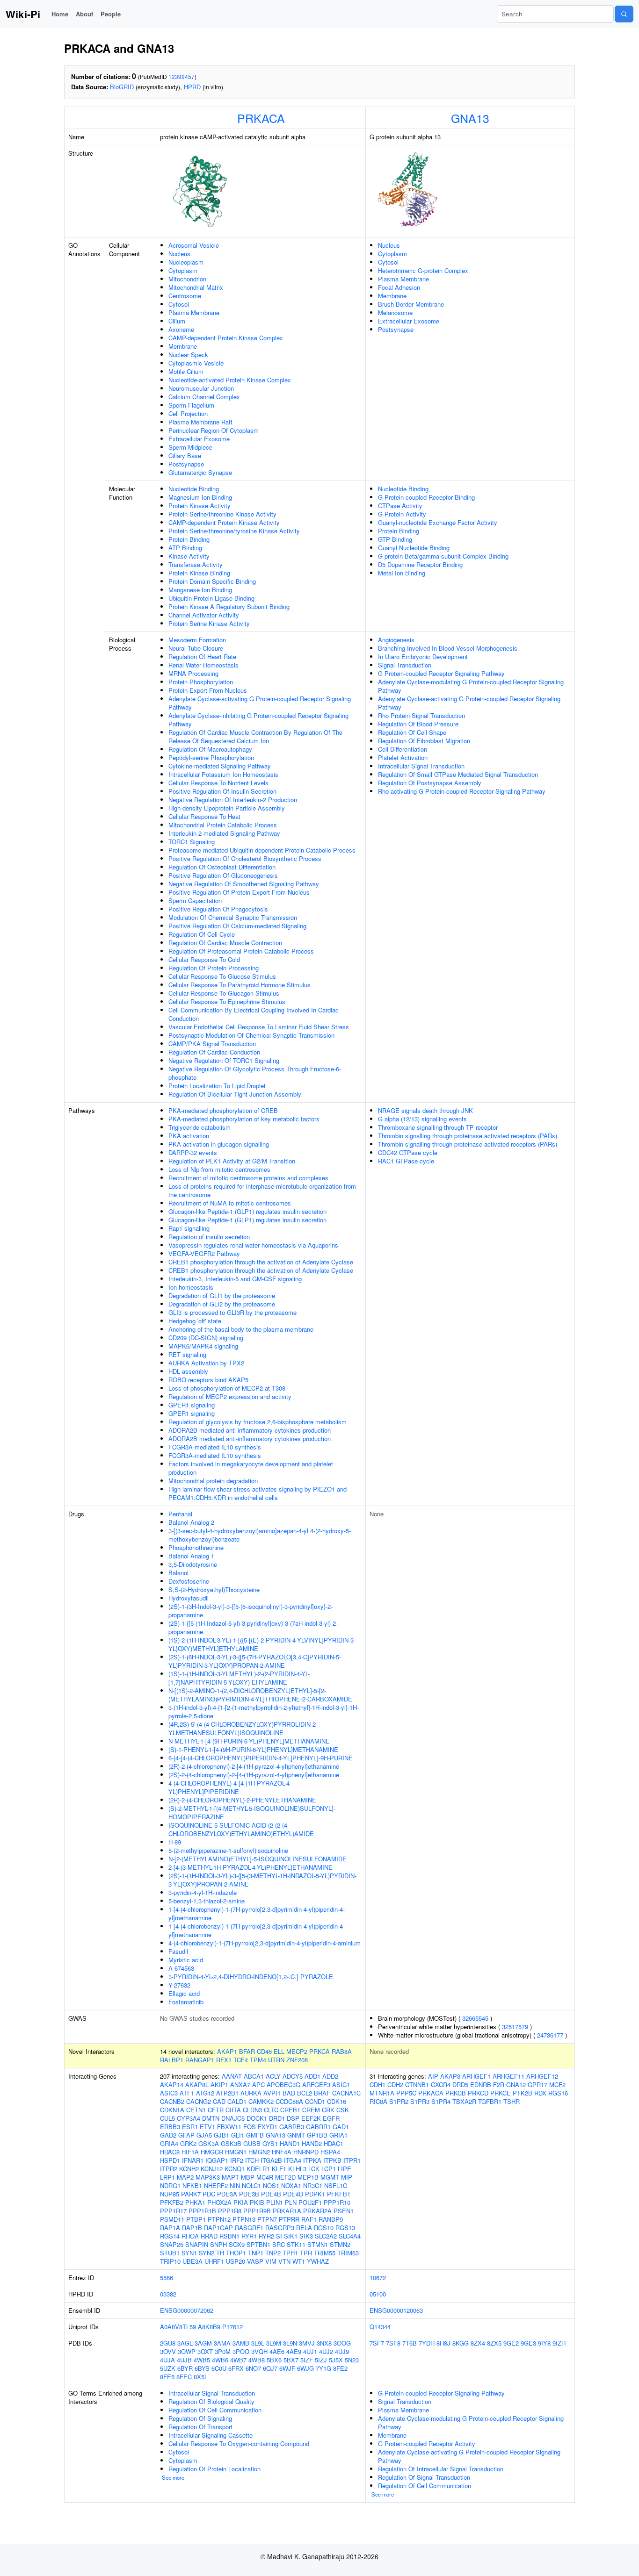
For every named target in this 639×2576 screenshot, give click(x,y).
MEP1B (308, 2177)
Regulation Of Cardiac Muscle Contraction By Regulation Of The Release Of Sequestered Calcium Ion (255, 736)
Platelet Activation (403, 757)
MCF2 (557, 2084)
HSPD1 (170, 2160)
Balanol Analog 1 (191, 1556)
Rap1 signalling (189, 1228)
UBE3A (192, 2261)
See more (173, 2477)
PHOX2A (219, 2202)
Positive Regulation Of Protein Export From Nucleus (239, 892)
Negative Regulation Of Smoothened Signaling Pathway (244, 884)
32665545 (475, 2018)
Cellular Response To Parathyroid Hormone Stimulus (240, 985)
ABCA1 (254, 2076)
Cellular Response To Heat (204, 816)
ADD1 (312, 2076)
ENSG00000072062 (187, 2310)
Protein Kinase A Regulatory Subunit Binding (229, 606)
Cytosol (179, 304)
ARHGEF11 (508, 2076)
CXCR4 (441, 2084)
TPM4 (258, 2060)
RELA (304, 2228)
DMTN (211, 2118)
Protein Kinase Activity (200, 506)
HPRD (192, 87)
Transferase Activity (196, 564)
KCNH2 (189, 2169)
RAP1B (192, 2228)
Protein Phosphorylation (201, 682)
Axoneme (181, 329)
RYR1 (249, 2236)
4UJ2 (326, 2351)
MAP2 (185, 2177)
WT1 (299, 2261)
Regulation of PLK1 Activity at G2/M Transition (232, 1161)
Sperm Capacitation (195, 901)
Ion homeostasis (191, 1287)
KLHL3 (297, 2169)
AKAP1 (227, 2051)
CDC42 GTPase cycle (408, 1152)
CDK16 (337, 2101)
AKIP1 (219, 2084)
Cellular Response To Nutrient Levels (218, 783)
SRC (279, 2244)
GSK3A (209, 2143)
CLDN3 (252, 2110)
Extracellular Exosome (199, 439)
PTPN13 (244, 2219)
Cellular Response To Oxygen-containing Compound (239, 2443)
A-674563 (181, 1968)
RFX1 (224, 2060)
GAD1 (341, 2127)
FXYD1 (268, 2127)
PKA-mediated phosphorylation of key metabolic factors (244, 1119)
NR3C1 (313, 2185)
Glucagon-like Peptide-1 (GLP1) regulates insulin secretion (247, 1211)
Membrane (183, 346)
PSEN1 (344, 2211)
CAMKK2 (261, 2101)
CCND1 (315, 2101)
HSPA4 (330, 2152)
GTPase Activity (400, 506)
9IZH (559, 2343)
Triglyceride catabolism (200, 1127)
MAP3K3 (208, 2177)
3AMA (222, 2343)
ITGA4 (293, 2160)
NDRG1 (170, 2185)
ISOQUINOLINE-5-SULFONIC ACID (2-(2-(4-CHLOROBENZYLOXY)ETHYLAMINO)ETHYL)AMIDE (241, 1829)
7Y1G (323, 2368)
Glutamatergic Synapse (200, 472)
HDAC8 (170, 2152)
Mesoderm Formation (197, 640)
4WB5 (202, 2360)
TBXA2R (464, 2101)
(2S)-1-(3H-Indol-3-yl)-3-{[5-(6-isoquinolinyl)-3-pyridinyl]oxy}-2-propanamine (251, 1611)
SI (279, 2236)
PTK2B (523, 2093)
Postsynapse (186, 464)
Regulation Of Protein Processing (214, 968)
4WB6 (220, 2360)
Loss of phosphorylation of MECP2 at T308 (227, 1388)
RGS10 (324, 2228)
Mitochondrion (187, 279)
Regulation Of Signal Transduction (424, 2477)
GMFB (255, 2135)
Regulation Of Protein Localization (214, 2469)
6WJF (287, 2368)
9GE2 (511, 2343)
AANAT (232, 2076)
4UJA (167, 2360)
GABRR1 (318, 2127)
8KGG (461, 2343)
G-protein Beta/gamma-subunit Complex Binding (443, 556)
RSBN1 (229, 2236)
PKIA (241, 2202)
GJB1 (221, 2135)
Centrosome (185, 296)
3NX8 (324, 2343)
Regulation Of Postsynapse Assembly (430, 783)
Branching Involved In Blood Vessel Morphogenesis (448, 648)
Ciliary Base (185, 456)
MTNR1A (382, 2093)
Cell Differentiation (403, 749)
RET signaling (187, 1354)
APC (258, 2084)
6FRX (236, 2368)
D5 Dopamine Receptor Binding (420, 564)
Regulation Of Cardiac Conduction (214, 1052)
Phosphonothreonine (196, 1547)
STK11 (296, 2244)
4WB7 (238, 2360)
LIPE (345, 2169)
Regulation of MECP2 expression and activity (230, 1396)
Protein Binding (189, 539)
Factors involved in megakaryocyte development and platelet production (251, 1468)
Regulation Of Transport (200, 2427)
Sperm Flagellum (191, 405)
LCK (314, 2169)
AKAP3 (450, 2076)
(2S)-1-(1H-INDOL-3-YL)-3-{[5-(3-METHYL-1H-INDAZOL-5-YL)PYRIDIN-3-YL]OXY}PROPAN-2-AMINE (262, 1880)
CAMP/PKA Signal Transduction (212, 1044)
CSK (343, 2110)
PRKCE (501, 2093)
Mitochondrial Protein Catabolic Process (223, 825)
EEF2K (311, 2118)
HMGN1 (236, 2152)
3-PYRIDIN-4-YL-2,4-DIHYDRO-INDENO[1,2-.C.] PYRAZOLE (251, 1977)
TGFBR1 (490, 2101)
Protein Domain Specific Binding (212, 581)
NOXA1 (291, 2185)
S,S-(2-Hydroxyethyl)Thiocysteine (214, 1589)
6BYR (185, 2368)
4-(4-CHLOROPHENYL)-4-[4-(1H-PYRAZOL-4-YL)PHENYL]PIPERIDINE (230, 1787)
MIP (347, 2177)
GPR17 (537, 2084)
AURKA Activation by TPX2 (206, 1363)
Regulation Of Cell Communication (215, 2410)
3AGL (185, 2343)
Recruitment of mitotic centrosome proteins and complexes (248, 1178)
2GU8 (168, 2343)
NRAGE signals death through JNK (425, 1110)
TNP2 (273, 2253)
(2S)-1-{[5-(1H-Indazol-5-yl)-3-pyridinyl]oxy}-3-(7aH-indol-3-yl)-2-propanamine (253, 1627)
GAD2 (168, 2135)
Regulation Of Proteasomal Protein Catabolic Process (241, 951)
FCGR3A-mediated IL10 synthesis (215, 1447)
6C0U (219, 2368)
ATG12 (205, 2093)
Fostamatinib (186, 2002)
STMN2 (340, 2244)
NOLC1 (251, 2185)
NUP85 (170, 2194)
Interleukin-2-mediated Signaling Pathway (224, 833)
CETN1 (196, 2110)
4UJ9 (342, 2351)
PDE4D (293, 2194)
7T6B (410, 2343)
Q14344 (380, 2327)
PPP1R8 (230, 2211)
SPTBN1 (258, 2244)
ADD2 (330, 2076)
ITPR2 (169, 2169)
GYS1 (270, 2143)
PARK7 (191, 2194)
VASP (255, 2261)
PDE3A (227, 2194)
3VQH (259, 2351)
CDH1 (378, 2084)
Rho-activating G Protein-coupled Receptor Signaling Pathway (462, 791)
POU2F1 (310, 2202)
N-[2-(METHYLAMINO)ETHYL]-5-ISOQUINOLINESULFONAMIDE (258, 1859)
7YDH (427, 2343)
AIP (433, 2076)
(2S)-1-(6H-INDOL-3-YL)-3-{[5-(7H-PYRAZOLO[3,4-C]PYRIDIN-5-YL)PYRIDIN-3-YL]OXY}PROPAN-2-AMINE (255, 1661)
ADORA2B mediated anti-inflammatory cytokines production (250, 1430)
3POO (241, 2351)
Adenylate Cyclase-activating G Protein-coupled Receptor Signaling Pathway (260, 703)
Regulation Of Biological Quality (211, 2401)
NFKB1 (192, 2185)
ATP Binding (185, 548)
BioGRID (122, 87)
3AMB (241, 2343)
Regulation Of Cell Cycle (202, 934)
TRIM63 (348, 2253)
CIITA (233, 2110)
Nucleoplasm (186, 262)
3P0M (223, 2351)
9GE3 (528, 2343)
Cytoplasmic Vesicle (196, 363)
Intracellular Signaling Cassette (211, 2435)
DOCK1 (257, 2118)
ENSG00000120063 (396, 2310)
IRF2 (237, 2160)
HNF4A (282, 2152)
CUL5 (167, 2118)
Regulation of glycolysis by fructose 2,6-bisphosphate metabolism (258, 1422)
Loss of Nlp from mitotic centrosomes (219, 1169)
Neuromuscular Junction (201, 388)
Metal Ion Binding (402, 573)
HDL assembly (188, 1371)
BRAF (322, 2093)
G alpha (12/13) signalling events (422, 1119)
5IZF (307, 2360)
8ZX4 (478, 2343)
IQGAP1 (217, 2160)
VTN (284, 2261)
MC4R (265, 2177)
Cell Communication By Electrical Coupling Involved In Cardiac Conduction (254, 1014)
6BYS (202, 2368)
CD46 (264, 2051)
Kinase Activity (189, 556)
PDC (209, 2194)
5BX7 (291, 2360)
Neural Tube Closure (196, 648)
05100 (378, 2294)
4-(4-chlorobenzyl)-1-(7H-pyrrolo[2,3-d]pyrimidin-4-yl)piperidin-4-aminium (265, 1943)
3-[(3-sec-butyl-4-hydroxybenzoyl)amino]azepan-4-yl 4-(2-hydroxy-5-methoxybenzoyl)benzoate (260, 1535)
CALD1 (237, 2101)
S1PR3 (420, 2101)
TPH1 (290, 2253)
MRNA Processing (193, 673)
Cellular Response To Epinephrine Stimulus (227, 1001)
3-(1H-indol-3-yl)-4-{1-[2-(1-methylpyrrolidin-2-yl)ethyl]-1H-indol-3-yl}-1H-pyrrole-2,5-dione (264, 1711)
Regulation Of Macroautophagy (210, 749)
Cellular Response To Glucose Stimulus (222, 976)
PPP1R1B (202, 2211)
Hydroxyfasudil (189, 1598)
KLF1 (279, 2169)
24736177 (550, 2035)
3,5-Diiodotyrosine (193, 1564)
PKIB (257, 2202)
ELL (279, 2051)
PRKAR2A (317, 2211)
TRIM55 (325, 2253)
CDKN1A (172, 2110)
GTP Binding (395, 539)
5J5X (336, 2360)
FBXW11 (229, 2127)
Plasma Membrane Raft (200, 422)
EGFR (331, 2118)
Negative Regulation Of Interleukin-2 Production (233, 800)
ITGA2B (271, 2160)
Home (60, 14)
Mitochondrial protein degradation (213, 1481)
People (111, 14)
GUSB (252, 2143)
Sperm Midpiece (190, 447)
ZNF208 (297, 2060)
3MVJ (307, 2343)
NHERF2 (216, 2185)
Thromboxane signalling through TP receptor (438, 1127)
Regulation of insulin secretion (209, 1237)
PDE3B (249, 2194)
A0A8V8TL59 (178, 2327)
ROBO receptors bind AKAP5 (208, 1380)
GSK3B (231, 2143)
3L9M (274, 2343)
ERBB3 (170, 2127)
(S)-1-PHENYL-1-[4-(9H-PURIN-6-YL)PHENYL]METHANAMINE (253, 1749)
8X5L (201, 2377)
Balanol (178, 1573)
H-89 (175, 1842)
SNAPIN (197, 2244)
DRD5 (460, 2084)
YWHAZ (318, 2261)
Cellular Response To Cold (204, 959)
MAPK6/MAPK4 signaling (203, 1346)
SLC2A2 (326, 2236)
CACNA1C (346, 2093)
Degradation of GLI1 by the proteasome (222, 1295)
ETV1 (207, 2127)
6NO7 (253, 2368)
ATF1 (187, 2093)
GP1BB (317, 2135)
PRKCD (478, 2093)
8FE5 (167, 2377)
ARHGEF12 (542, 2076)
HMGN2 (259, 2152)
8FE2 (340, 2368)
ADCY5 (293, 2076)
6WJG (305, 2368)
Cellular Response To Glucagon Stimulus (224, 993)
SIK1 (291, 2236)
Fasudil (178, 1951)
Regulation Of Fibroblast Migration (424, 741)
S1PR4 (441, 2101)
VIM (271, 2261)
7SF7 (377, 2343)
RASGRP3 (280, 2228)
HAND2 (312, 2143)
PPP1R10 (337, 2202)
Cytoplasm (183, 270)
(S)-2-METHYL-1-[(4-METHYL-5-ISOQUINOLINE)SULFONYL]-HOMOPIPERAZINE (252, 1812)
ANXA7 (240, 2084)
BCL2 (305, 2093)
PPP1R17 (173, 2211)
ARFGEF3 (316, 2084)
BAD (289, 2093)
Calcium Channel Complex (204, 397)
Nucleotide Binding (194, 489)
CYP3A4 (189, 2118)
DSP (293, 2118)
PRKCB (456, 2093)
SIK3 (306, 2236)
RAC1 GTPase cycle (406, 1161)
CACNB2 (172, 2101)
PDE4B (271, 2194)
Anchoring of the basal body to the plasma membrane (241, 1329)
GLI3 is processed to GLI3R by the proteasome (232, 1312)
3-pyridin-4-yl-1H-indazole (203, 1892)
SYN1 (189, 2253)
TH (220, 2253)
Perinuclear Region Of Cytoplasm (214, 430)
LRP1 (167, 2177)
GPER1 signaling (192, 1405)
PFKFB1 (339, 2194)
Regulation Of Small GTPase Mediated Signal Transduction (458, 774)
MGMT (330, 2177)
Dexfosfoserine (189, 1581)
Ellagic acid (184, 1993)
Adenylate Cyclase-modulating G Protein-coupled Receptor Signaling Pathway (471, 686)
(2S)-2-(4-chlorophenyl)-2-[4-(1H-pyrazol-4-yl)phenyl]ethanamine (254, 1775)
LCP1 (329, 2169)
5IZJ (321, 2360)
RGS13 (345, 2228)
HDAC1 (334, 2143)
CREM (311, 2110)
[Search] (624, 14)
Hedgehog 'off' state (195, 1321)
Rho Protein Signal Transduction (421, 715)
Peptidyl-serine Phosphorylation (211, 757)
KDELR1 (258, 2169)
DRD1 (277, 2118)
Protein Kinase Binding (199, 573)
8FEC (184, 2377)
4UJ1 (310, 2351)
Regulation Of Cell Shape (412, 732)
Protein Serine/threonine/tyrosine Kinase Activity (234, 531)
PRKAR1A (287, 2211)
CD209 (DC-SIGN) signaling (206, 1338)
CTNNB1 (417, 2084)
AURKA (251, 2093)
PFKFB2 (172, 2202)
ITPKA (312, 2160)
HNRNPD (306, 2152)
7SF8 (393, 2343)
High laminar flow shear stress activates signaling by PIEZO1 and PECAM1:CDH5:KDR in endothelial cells (258, 1493)
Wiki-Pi (23, 14)
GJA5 (204, 2135)
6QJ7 (270, 2368)
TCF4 (241, 2060)
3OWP (187, 2351)
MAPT (230, 2177)
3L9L (258, 2343)
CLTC (271, 2110)
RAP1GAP (218, 2228)
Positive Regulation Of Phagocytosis (218, 909)
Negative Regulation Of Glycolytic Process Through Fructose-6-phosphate (255, 1073)
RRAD (209, 2236)
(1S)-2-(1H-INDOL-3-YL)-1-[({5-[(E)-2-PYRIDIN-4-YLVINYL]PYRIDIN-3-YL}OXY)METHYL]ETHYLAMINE (262, 1644)
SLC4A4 (350, 2236)
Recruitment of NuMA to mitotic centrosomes (230, 1203)
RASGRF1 (249, 2228)
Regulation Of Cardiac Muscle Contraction (225, 943)
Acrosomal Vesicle (194, 245)
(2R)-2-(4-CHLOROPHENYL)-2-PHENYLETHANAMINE (242, 1800)
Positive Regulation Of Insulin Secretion (222, 791)
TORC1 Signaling (192, 842)
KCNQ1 (235, 2169)
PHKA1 (195, 2202)
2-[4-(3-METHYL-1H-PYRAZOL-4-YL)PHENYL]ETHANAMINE (251, 1867)
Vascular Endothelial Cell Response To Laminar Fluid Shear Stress (259, 1027)
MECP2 (297, 2051)
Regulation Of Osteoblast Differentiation (222, 867)
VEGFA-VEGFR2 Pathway (204, 1253)
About (84, 14)
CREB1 (290, 2110)
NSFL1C (336, 2185)
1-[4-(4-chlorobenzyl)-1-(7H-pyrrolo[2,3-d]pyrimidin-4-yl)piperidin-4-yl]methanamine (257, 1930)
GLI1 (238, 2135)
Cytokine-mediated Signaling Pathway (220, 766)
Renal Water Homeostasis (203, 665)
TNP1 (256, 2253)
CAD (219, 2101)
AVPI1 (272, 2093)
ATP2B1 (227, 2093)
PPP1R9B (257, 2211)
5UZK (168, 2368)
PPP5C (406, 2093)
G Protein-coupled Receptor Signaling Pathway (441, 673)
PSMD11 (172, 2219)
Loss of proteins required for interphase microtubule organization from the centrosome (262, 1190)
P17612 (232, 2327)
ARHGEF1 (476, 2076)
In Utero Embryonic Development (423, 657)
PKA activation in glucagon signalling (219, 1144)
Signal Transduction (405, 665)
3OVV (168, 2351)
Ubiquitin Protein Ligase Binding (211, 598)
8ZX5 (494, 2343)
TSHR (512, 2101)
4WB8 (257, 2360)
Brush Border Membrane (411, 304)
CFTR (216, 2110)
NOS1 (271, 2185)
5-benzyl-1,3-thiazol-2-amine (207, 1901)
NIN (235, 2185)
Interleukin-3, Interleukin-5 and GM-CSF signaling (235, 1279)
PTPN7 (267, 2219)
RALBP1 (172, 2060)
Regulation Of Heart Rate (202, 657)
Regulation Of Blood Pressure (418, 724)
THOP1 (236, 2253)
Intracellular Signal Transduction (421, 766)
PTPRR (289, 2219)
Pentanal (180, 1514)
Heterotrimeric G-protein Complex (423, 270)
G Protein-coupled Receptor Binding (426, 497)
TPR (306, 2253)
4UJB (184, 2360)
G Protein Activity (402, 514)
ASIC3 (169, 2093)
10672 (378, 2278)
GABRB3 (292, 2127)
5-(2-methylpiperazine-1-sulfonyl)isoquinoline (228, 1850)
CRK (328, 2110)
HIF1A (190, 2152)
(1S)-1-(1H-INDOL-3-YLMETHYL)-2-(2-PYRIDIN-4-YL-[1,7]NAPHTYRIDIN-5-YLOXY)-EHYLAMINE (239, 1678)
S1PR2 (399, 2101)
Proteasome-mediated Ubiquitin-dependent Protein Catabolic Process (262, 850)
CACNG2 (199, 2101)
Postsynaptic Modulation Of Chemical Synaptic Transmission (251, 1035)
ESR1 (190, 2127)
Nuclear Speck (188, 355)
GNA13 (470, 118)
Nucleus (179, 254)
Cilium (177, 321)
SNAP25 (172, 2244)
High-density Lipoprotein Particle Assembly (227, 808)
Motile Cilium (186, 371)
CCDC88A (289, 2101)
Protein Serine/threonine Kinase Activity (222, 514)
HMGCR (212, 2152)
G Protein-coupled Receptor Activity (427, 2443)
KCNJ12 (212, 2169)
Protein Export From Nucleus (208, 690)
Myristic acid (186, 1960)
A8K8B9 (209, 2327)
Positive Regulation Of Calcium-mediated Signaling (237, 926)
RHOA (190, 2236)
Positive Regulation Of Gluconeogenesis (223, 875)
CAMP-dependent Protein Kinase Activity (224, 522)
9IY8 (544, 2343)
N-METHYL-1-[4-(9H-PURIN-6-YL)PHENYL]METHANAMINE (249, 1741)
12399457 (182, 76)
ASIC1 (341, 2084)
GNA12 (516, 2084)
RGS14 (170, 2236)
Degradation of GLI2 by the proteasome (222, 1304)
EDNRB (481, 2084)
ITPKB (332, 2160)
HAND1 (290, 2143)
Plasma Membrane (194, 312)
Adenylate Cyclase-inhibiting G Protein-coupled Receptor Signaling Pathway (258, 720)
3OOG (342, 2343)
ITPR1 (352, 2160)
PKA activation (189, 1136)
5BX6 (274, 2360)
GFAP (186, 2135)
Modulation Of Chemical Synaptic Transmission (233, 917)
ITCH (252, 2160)
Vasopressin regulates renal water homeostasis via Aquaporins (253, 1245)
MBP (248, 2177)
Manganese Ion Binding (200, 590)
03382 (168, 2294)
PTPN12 (219, 2219)
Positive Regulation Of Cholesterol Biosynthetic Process (245, 858)
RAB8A (342, 2051)
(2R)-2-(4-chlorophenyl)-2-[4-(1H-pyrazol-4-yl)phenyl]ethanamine (254, 1766)
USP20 (236, 2261)
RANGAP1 (200, 2060)
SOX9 (237, 2244)
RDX (540, 2093)
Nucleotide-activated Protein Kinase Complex (230, 380)
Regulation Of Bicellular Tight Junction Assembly (235, 1094)
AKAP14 (172, 2084)
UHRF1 (214, 2261)
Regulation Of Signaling (200, 2418)
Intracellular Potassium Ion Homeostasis (223, 774)
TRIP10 (170, 2261)
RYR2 (266, 2236)
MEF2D (285, 2177)
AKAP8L (197, 2084)
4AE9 (294, 2351)
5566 (167, 2278)
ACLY (273, 2076)
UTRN (276, 2060)
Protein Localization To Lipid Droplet (217, 1086)
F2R (499, 2084)
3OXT (205, 2351)
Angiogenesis (396, 640)
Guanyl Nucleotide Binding (414, 548)
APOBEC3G (283, 2084)
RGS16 (558, 2093)
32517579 (515, 2027)
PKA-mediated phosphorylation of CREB (223, 1110)
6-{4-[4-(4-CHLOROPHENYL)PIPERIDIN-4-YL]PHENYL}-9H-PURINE (261, 1758)
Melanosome (395, 312)
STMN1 (318, 2244)
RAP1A (170, 2228)
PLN (291, 2202)
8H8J (443, 2343)
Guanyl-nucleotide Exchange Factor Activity (438, 522)
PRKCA (319, 2051)
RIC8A (378, 2101)
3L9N (290, 2343)
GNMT (296, 2135)
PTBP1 (196, 2219)
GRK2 (188, 2143)
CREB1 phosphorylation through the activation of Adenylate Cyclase (261, 1262)
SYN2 (207, 2253)
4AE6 (277, 2351)
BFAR (247, 2051)
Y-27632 (179, 1985)
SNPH (218, 2244)
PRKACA (261, 118)
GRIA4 (169, 2143)
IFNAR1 (193, 2160)
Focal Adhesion (399, 287)
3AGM (203, 2343)
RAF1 (309, 2219)
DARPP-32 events (193, 1152)
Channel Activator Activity (204, 615)
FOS (250, 2127)
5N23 (352, 2360)
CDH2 (395, 2084)
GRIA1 (338, 2135)
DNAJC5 (233, 2118)
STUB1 (170, 2253)
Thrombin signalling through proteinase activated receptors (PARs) (468, 1136)
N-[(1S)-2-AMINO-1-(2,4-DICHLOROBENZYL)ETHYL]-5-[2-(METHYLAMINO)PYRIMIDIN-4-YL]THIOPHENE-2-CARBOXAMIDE (260, 1695)
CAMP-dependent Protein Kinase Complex (226, 338)
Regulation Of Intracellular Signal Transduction (441, 2469)
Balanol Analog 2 (191, 1522)
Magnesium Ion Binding (200, 497)
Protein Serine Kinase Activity (209, 623)
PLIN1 (275, 2202)
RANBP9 (331, 2219)
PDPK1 (315, 2194)
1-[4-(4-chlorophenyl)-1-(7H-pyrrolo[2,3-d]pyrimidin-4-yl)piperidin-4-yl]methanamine (257, 1913)
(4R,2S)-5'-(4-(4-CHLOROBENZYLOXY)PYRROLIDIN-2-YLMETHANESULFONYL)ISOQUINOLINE (243, 1728)
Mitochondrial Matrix (196, 287)
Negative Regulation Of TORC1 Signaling (224, 1060)
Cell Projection (188, 413)
